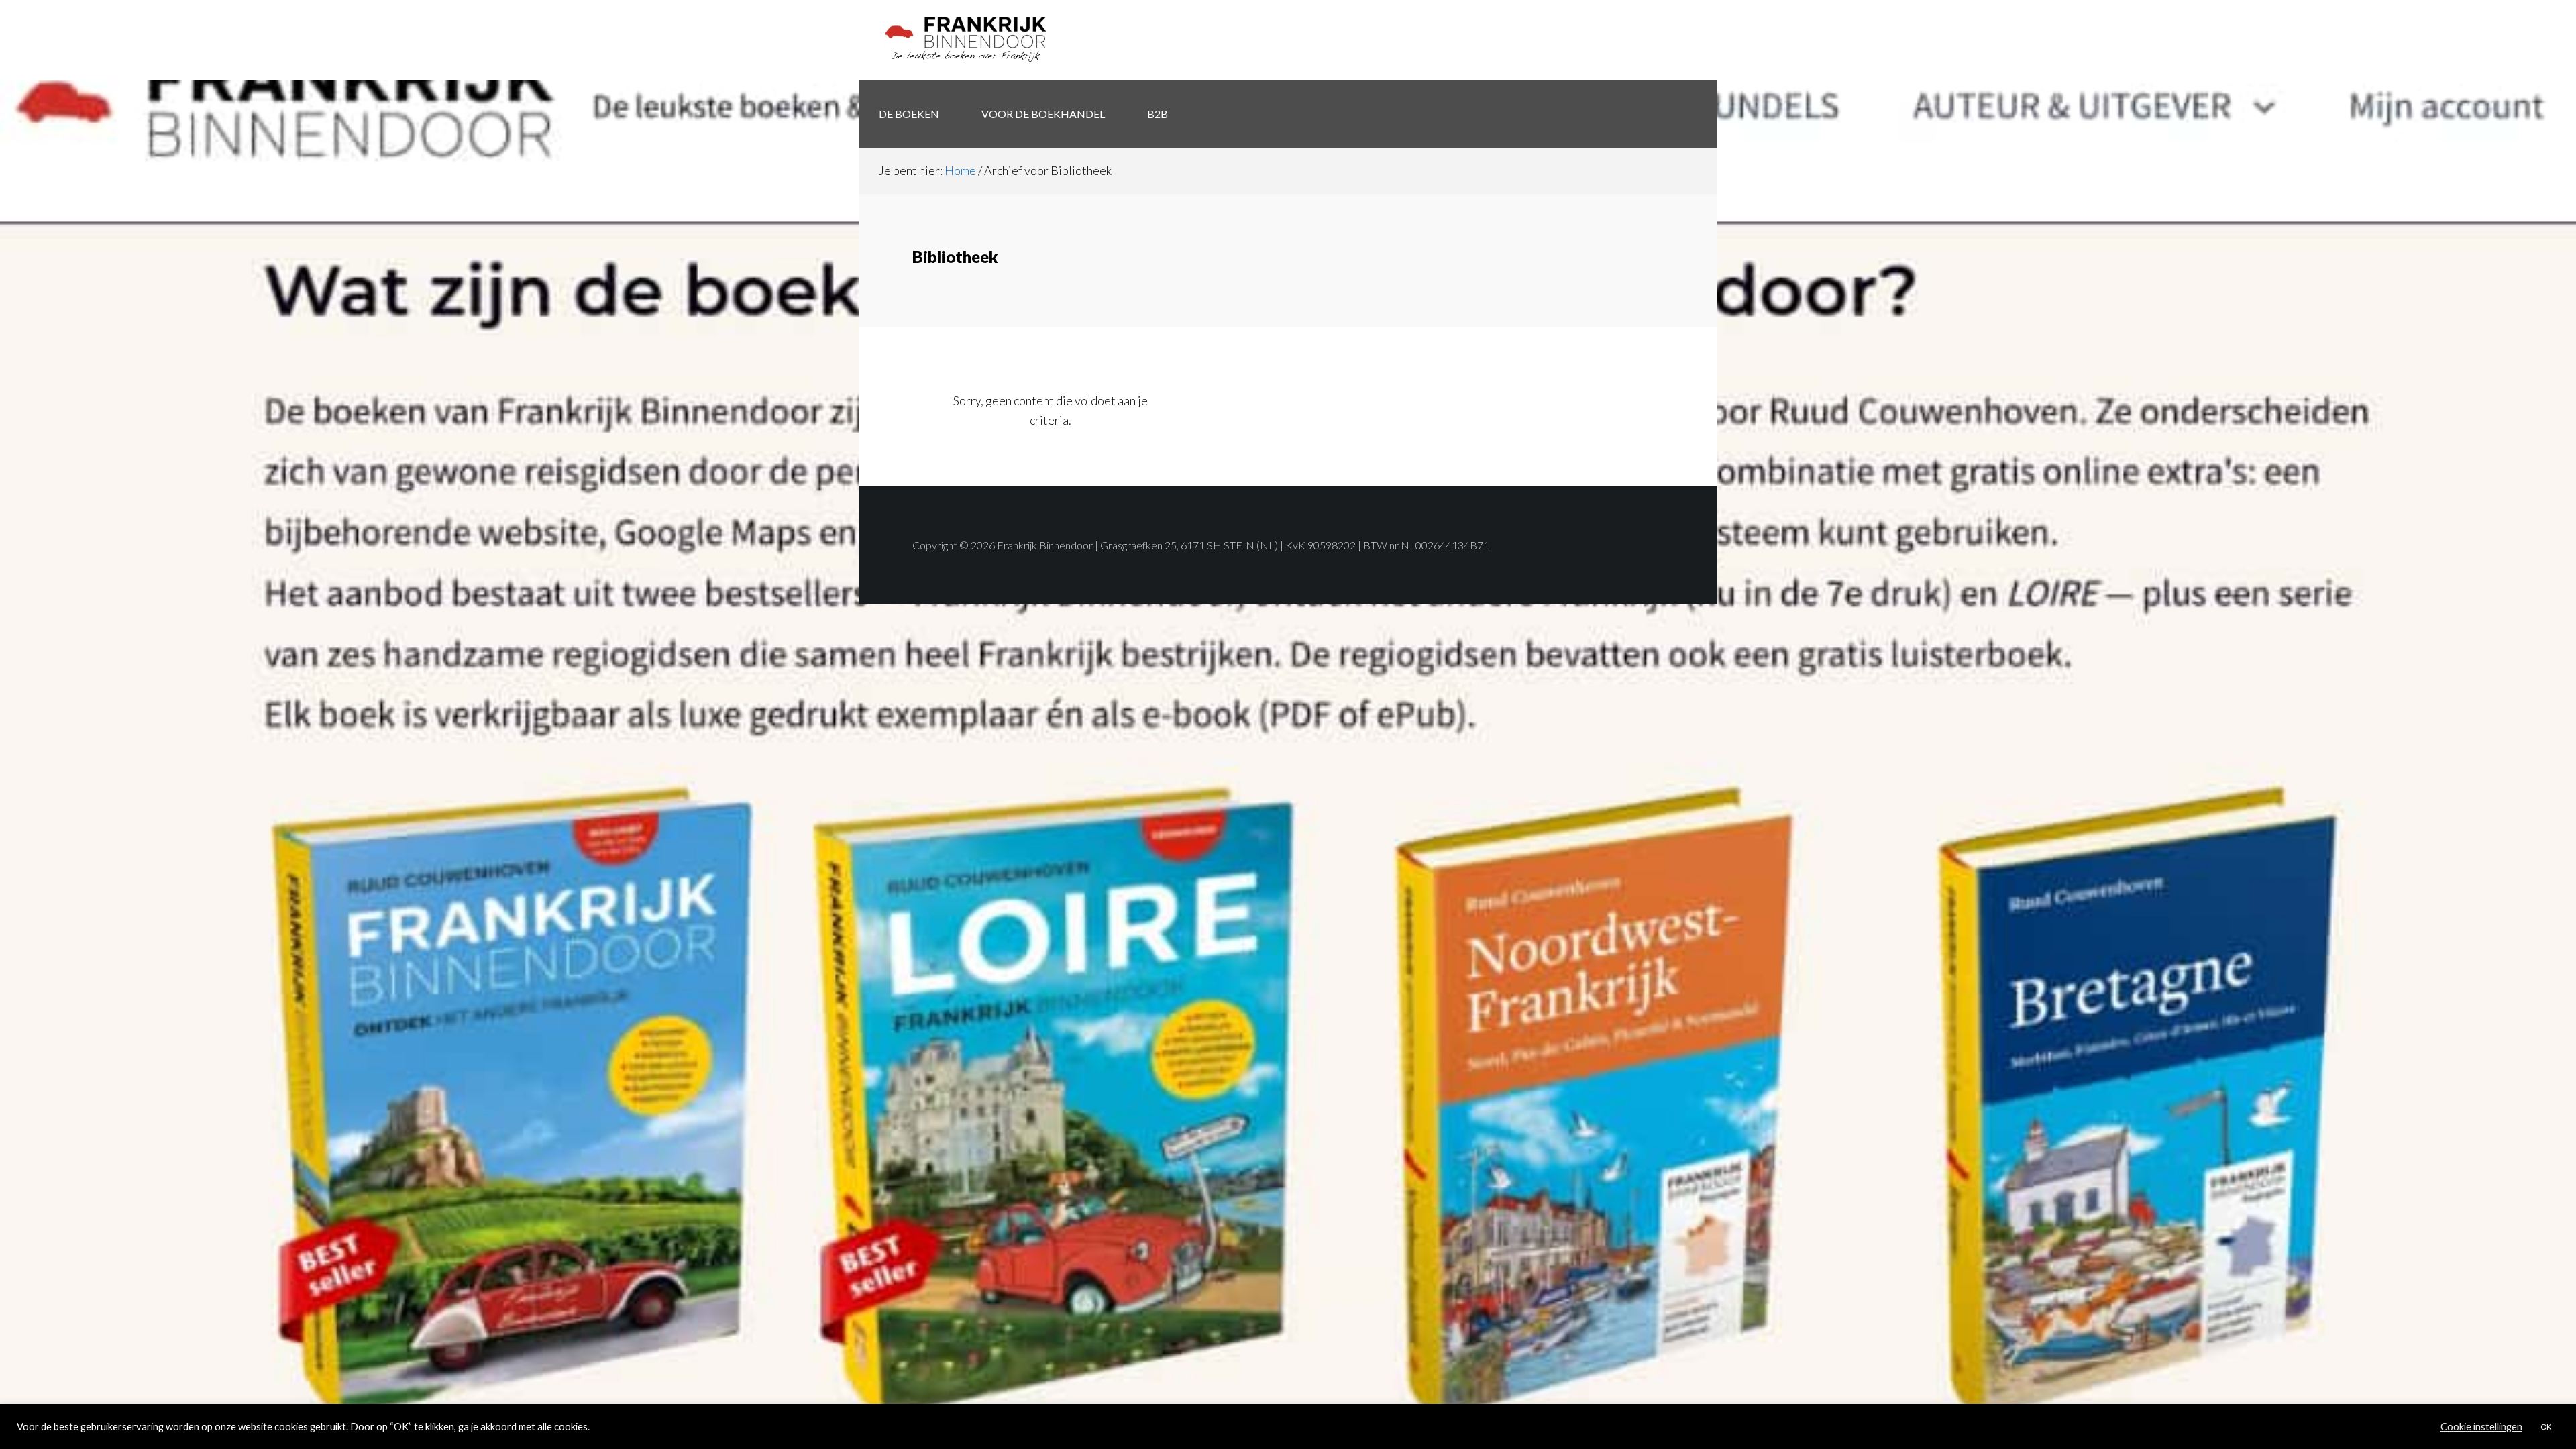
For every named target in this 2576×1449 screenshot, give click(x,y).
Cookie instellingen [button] (2481, 1427)
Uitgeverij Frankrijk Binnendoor (966, 40)
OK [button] (2546, 1427)
